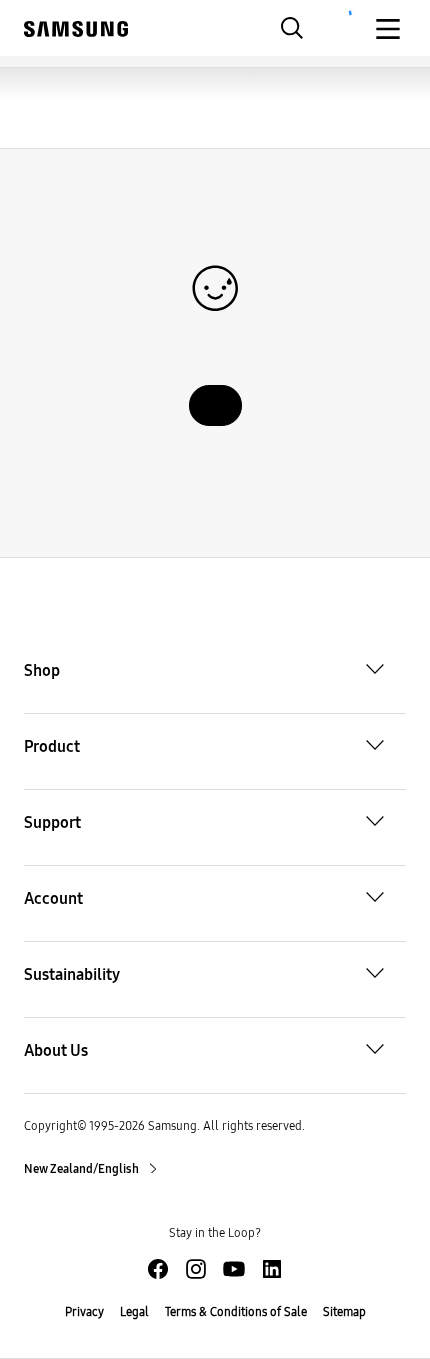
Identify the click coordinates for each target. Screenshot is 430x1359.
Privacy (84, 1312)
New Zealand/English (82, 1169)
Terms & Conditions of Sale (236, 1312)
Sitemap (344, 1312)
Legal (134, 1312)
